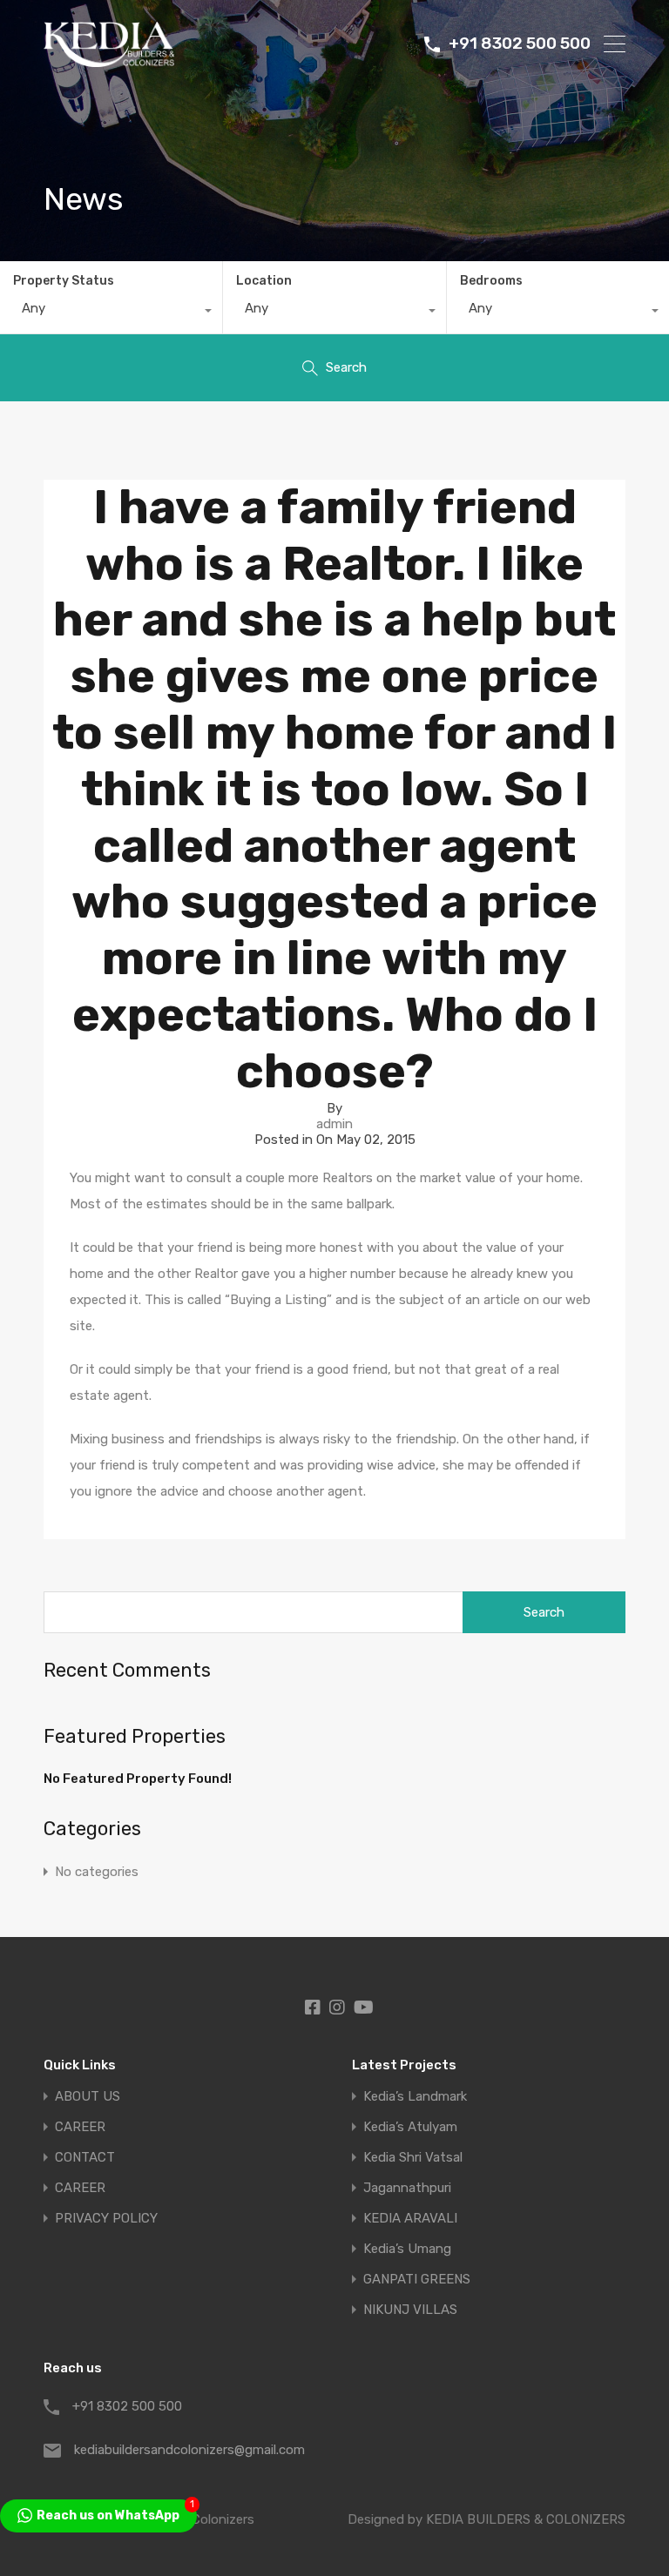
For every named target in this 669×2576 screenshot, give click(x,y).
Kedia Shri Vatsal (413, 2158)
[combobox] (111, 313)
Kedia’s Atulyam (410, 2127)
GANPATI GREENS (417, 2280)
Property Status (64, 281)
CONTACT (85, 2158)
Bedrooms (491, 281)
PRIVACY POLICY (106, 2219)
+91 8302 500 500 (520, 44)
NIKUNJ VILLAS (410, 2310)
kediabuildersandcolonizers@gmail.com (183, 2450)
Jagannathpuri (407, 2188)
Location (264, 281)
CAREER (80, 2127)
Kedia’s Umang (407, 2249)
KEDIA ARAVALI (410, 2219)
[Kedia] (109, 59)
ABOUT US (88, 2097)
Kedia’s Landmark (415, 2097)
